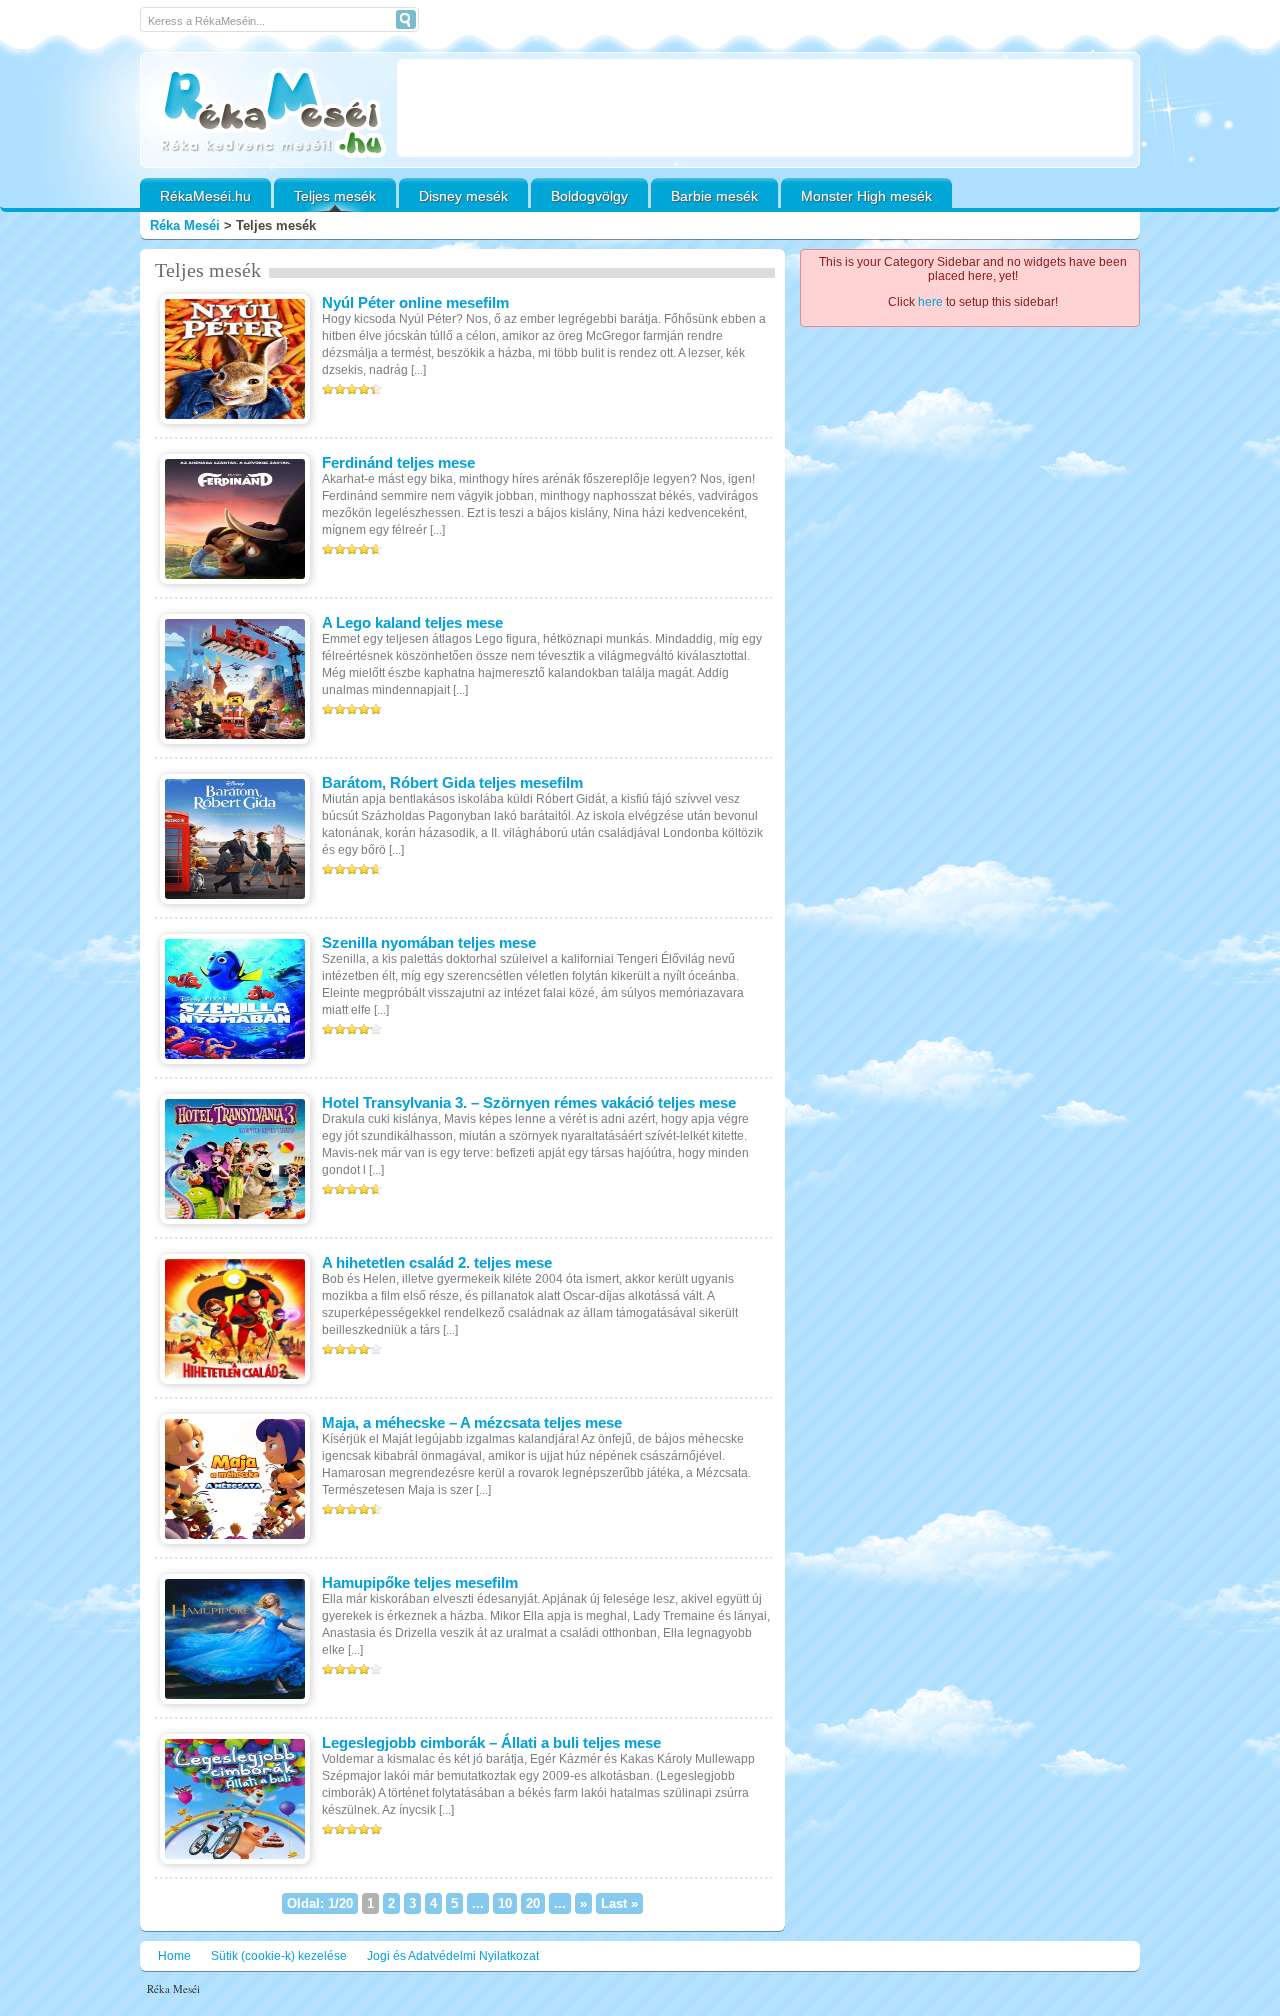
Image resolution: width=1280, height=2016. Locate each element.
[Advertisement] (765, 108)
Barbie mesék (714, 196)
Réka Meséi (185, 225)
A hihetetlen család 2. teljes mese (437, 1262)
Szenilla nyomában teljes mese (429, 942)
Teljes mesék (335, 196)
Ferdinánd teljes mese (398, 462)
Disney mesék (463, 196)
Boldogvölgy (589, 196)
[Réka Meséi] (268, 112)
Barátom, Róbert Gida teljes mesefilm (452, 782)
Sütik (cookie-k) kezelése (279, 1956)
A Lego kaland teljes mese (412, 622)
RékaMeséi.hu (205, 196)
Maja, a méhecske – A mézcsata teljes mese (472, 1422)
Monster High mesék (866, 196)
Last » (619, 1903)
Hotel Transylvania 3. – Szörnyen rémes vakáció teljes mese (529, 1102)
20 (533, 1903)
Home (174, 1956)
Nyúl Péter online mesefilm (415, 302)
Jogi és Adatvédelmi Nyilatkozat (453, 1956)
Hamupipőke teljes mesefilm (420, 1582)
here (930, 302)
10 (505, 1903)
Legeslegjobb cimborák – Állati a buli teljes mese (491, 1742)
